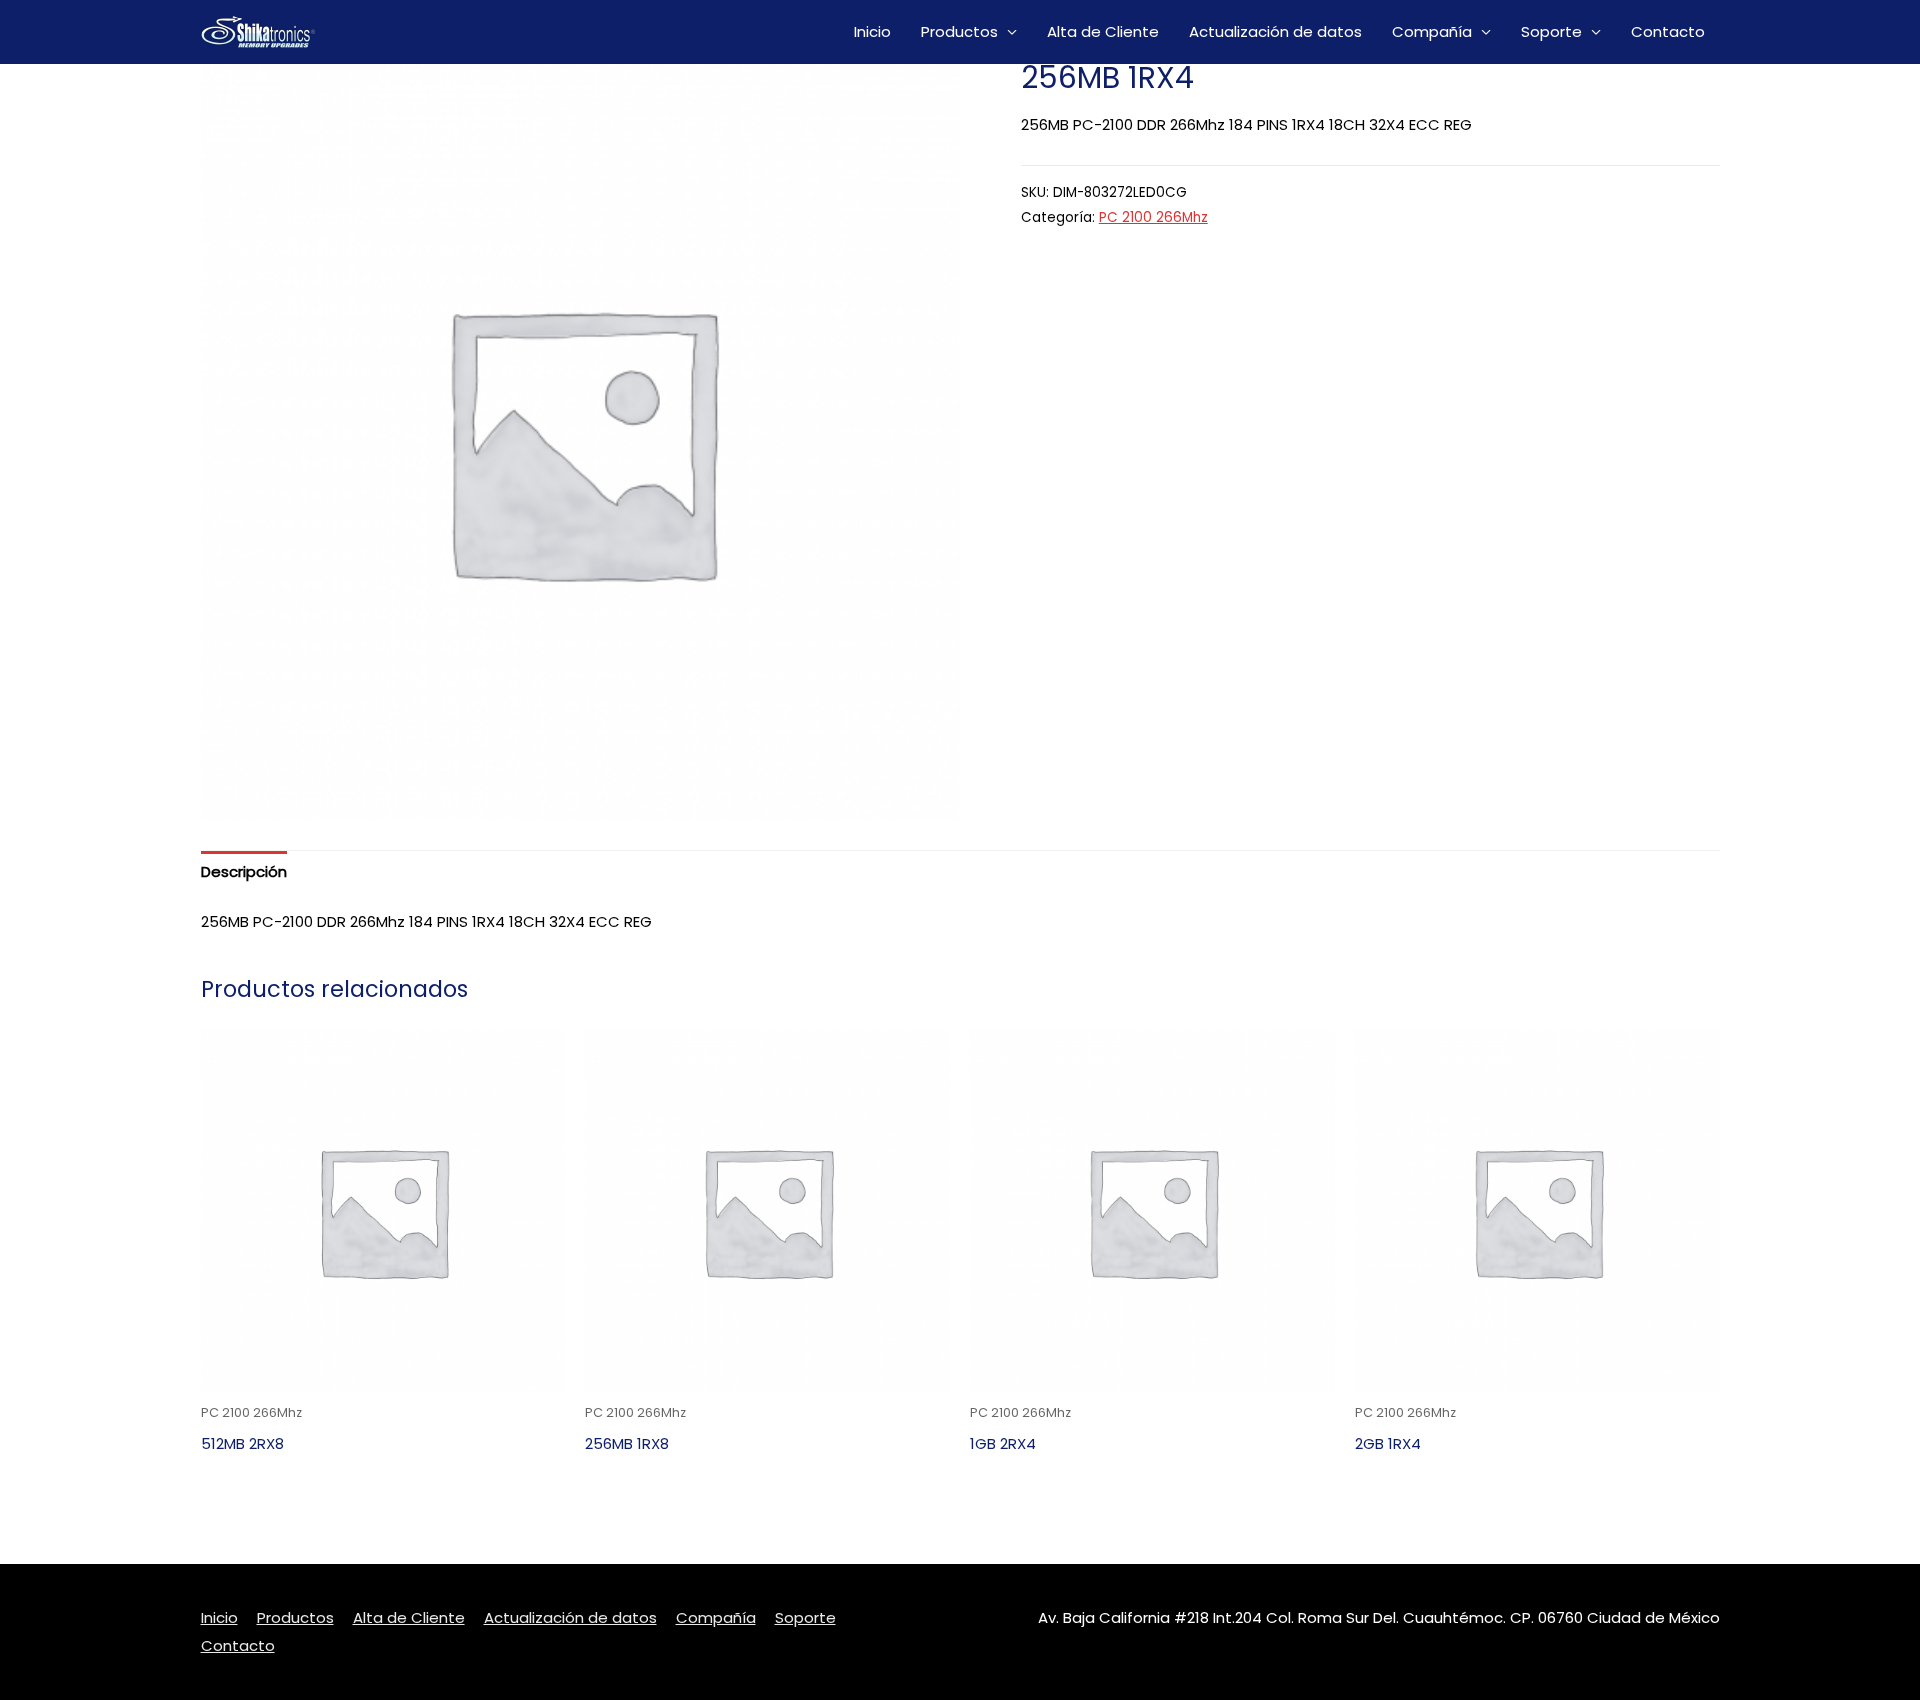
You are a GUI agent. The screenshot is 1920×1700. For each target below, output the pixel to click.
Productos (959, 31)
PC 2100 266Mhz (1153, 217)
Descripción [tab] (244, 871)
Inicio (872, 31)
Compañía (1432, 31)
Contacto (1668, 31)
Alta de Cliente (1103, 31)
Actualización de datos (1275, 31)
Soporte (1551, 31)
